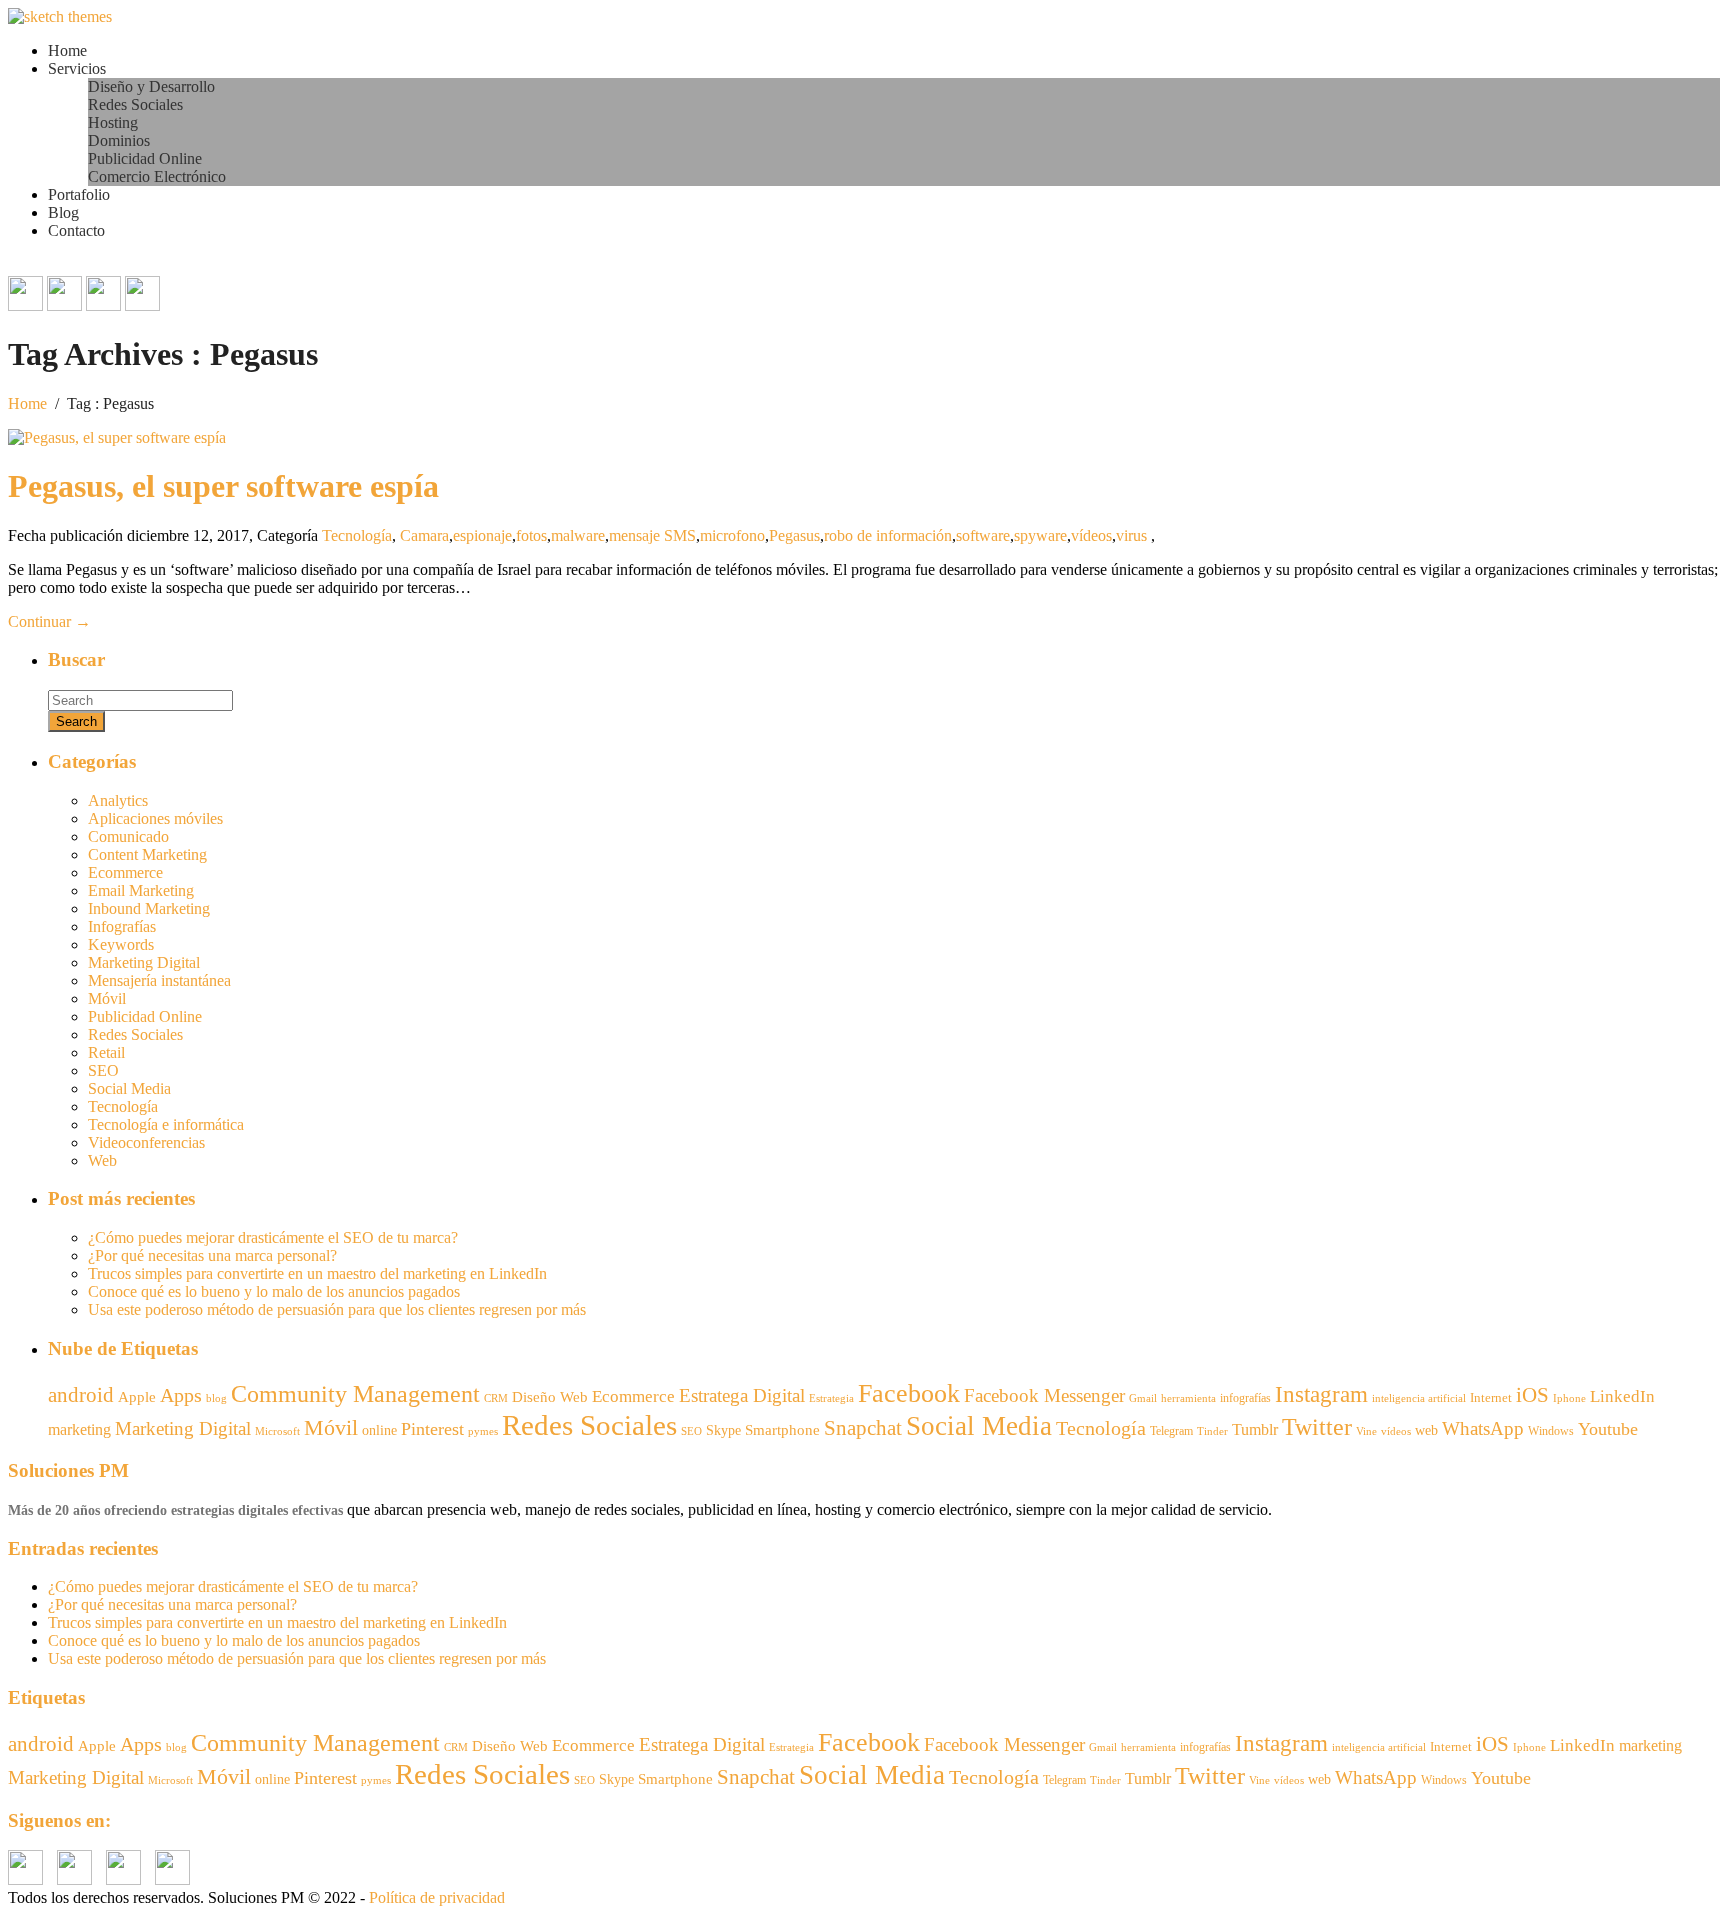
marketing (79, 1429)
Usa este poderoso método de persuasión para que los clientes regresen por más (337, 1309)
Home (67, 50)
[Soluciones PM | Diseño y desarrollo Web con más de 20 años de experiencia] (60, 16)
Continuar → (49, 621)
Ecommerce (125, 872)
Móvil (107, 998)
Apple (137, 1397)
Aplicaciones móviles (155, 818)
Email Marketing (141, 890)
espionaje (482, 535)
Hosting (113, 122)
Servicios (77, 68)
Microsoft (277, 1431)
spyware (1040, 535)
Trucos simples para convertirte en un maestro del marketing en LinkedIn (317, 1273)
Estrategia (831, 1398)
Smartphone (782, 1430)
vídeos (1091, 535)
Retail (106, 1052)
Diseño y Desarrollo (151, 86)
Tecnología (357, 535)
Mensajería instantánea (159, 980)
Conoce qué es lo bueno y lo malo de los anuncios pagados (274, 1291)
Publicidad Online (145, 158)
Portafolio (79, 194)
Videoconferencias (146, 1142)
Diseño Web (550, 1397)
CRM (496, 1398)
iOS (1532, 1395)
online (379, 1430)
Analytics (118, 800)
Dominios (119, 140)
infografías (1245, 1398)
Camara (424, 535)
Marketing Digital (144, 962)
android (81, 1395)
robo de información (888, 535)
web (1426, 1430)
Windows (1551, 1431)
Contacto (76, 230)
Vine (1366, 1431)
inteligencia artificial (1419, 1398)
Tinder (1212, 1431)
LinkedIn (1622, 1396)
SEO (103, 1070)
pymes (483, 1431)
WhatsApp (1483, 1428)
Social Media (129, 1088)
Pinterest (432, 1429)
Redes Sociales (135, 104)
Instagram (1321, 1394)
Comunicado (128, 836)
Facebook (909, 1393)
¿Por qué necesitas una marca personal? (212, 1255)
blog (216, 1398)
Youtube (1608, 1429)
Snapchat (863, 1428)
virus (1131, 535)
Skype (723, 1430)
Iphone (1569, 1398)
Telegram (1171, 1431)
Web (102, 1160)
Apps (181, 1395)
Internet (1491, 1397)
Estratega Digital (742, 1395)
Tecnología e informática (166, 1124)
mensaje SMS (652, 535)
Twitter (1317, 1427)
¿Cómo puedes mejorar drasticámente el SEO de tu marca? (273, 1237)
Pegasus (794, 535)
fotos (531, 535)
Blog (63, 212)
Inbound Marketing (149, 908)
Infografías (122, 926)
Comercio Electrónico (157, 176)
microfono (732, 535)
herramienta (1188, 1398)
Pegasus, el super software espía (223, 486)
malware (578, 535)
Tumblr (1255, 1429)
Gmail (1143, 1398)
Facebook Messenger (1044, 1395)
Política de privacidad (437, 1897)
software (983, 535)
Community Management (355, 1393)
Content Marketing (147, 854)
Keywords (121, 944)
